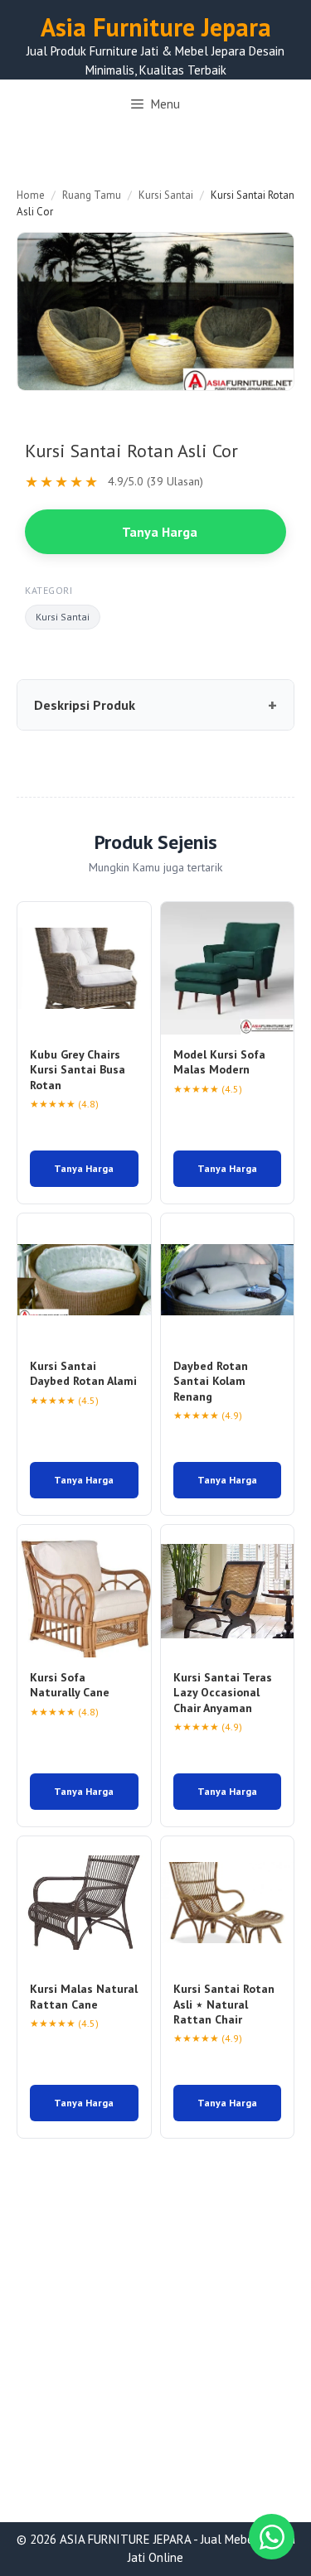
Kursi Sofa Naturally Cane (70, 1685)
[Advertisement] (155, 2360)
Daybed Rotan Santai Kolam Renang (211, 1381)
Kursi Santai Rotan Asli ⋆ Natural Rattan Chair (224, 2004)
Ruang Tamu (92, 195)
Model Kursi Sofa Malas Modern (219, 1062)
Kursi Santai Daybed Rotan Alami (83, 1373)
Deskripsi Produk (85, 705)
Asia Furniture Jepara (156, 27)
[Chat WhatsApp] (272, 2537)
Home (31, 195)
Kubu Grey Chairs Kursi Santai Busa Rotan (78, 1069)
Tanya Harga (160, 532)
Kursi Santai (166, 195)
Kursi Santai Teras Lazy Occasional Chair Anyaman (223, 1692)
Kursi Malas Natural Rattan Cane (84, 1996)
